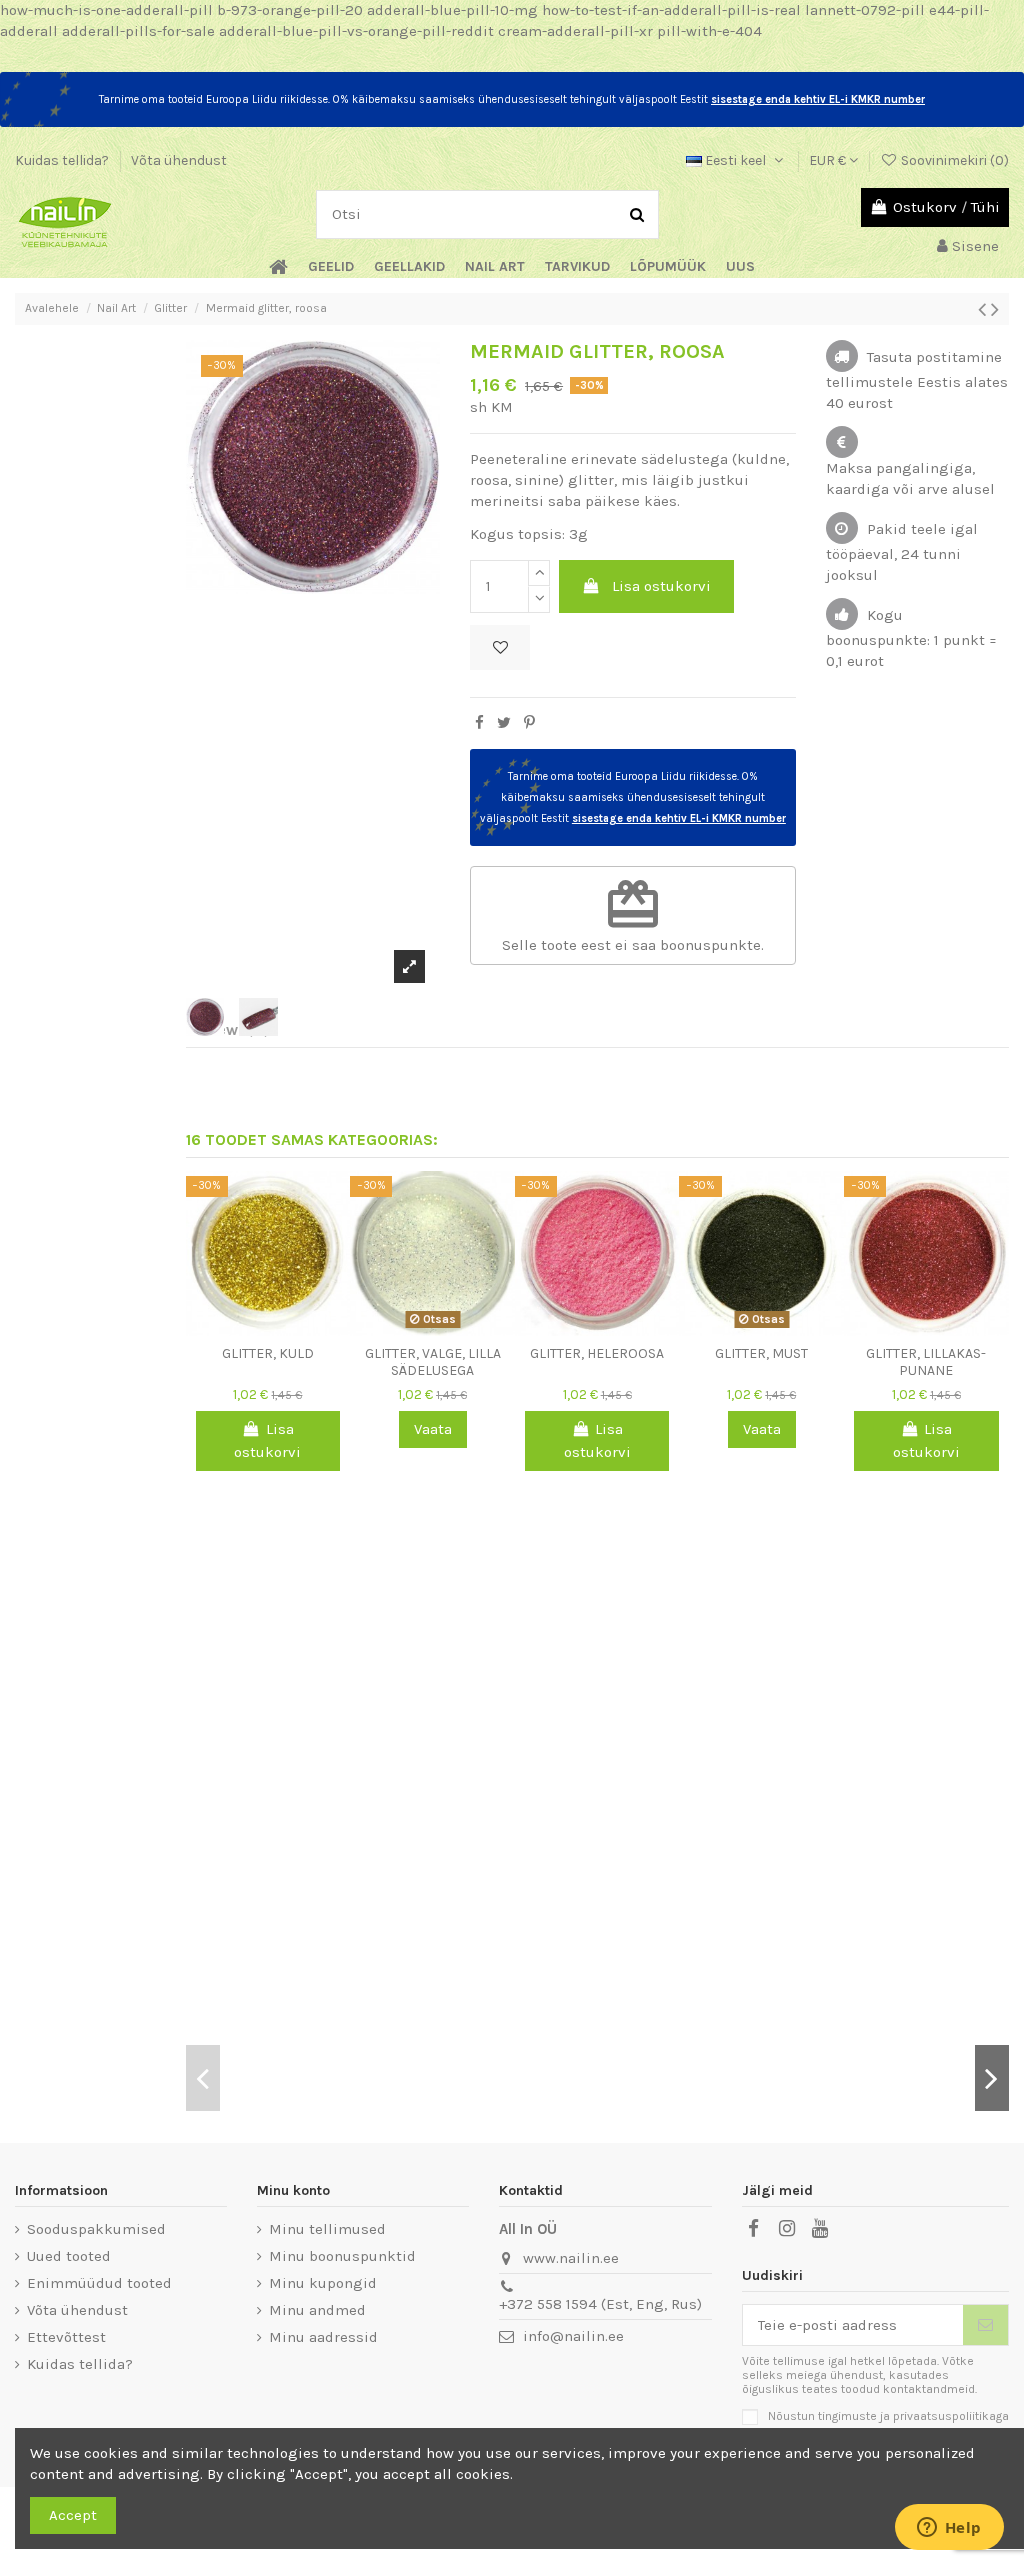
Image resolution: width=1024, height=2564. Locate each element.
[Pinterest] (529, 723)
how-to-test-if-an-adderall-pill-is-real (671, 10)
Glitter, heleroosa (597, 1353)
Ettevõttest (66, 2337)
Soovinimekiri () (953, 160)
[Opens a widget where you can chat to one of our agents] (949, 2529)
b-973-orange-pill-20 (290, 10)
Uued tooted (69, 2256)
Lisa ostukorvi (661, 586)
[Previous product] (984, 309)
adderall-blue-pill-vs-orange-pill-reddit (356, 31)
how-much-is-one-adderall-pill (106, 10)
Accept (73, 2515)
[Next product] (995, 309)
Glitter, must (761, 1353)
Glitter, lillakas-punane (926, 1362)
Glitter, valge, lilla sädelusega (433, 1362)
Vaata (433, 1429)
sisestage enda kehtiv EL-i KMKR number (818, 99)
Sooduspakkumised (96, 2229)
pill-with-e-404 (709, 31)
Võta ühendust (179, 160)
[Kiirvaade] (283, 1328)
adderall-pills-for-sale (138, 31)
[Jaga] (479, 723)
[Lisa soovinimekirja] (500, 647)
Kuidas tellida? (63, 160)
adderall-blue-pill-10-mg (452, 10)
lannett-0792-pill (865, 10)
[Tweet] (504, 723)
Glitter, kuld (268, 1353)
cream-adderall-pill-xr (575, 31)
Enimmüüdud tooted (99, 2283)
